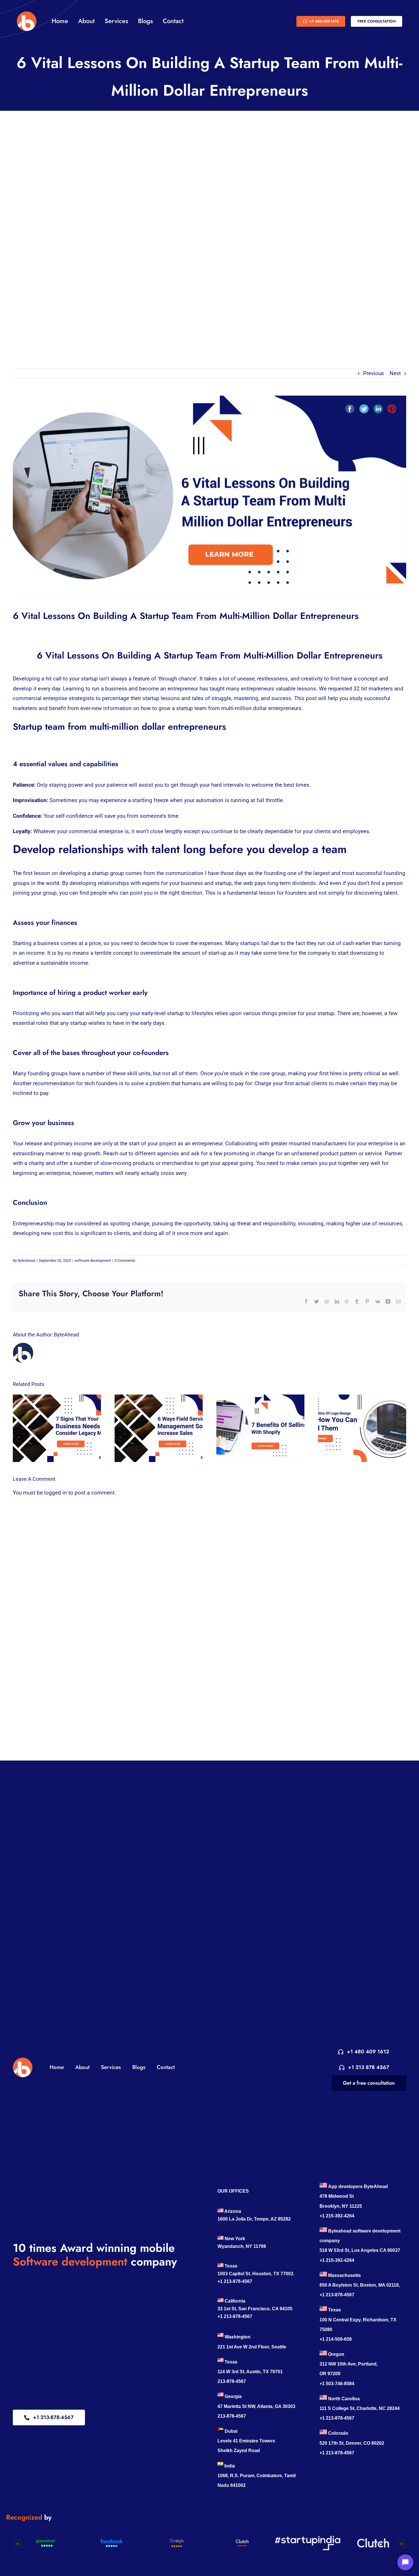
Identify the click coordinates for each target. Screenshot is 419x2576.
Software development (70, 2262)
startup (223, 883)
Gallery (62, 1428)
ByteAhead (26, 1261)
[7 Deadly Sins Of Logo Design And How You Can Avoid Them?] (362, 1428)
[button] (17, 2544)
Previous (374, 373)
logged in (56, 1493)
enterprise (55, 698)
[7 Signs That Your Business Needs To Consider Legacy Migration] (57, 1428)
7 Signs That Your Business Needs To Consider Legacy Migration (52, 1428)
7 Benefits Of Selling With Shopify (255, 1428)
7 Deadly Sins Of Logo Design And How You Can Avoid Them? (357, 1428)
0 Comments (125, 1261)
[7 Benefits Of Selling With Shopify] (260, 1428)
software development (93, 1261)
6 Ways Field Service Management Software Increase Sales (153, 1428)
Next (395, 373)
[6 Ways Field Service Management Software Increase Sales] (159, 1428)
